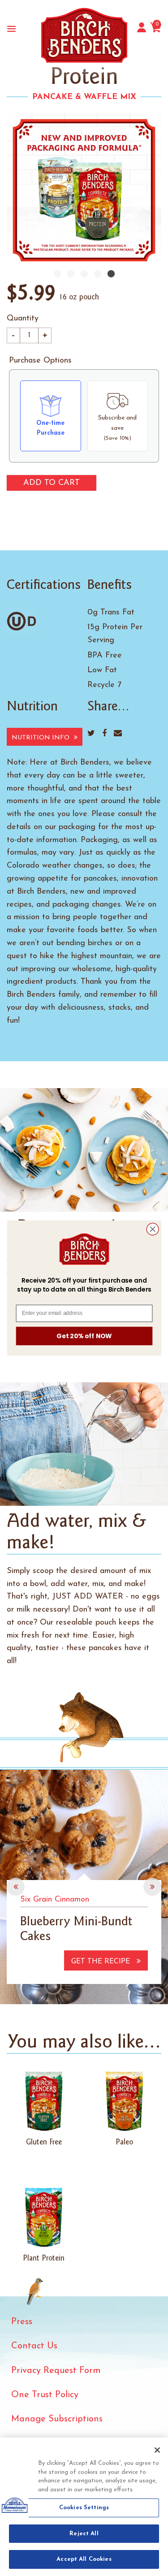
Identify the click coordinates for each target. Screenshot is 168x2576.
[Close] (157, 2450)
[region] (84, 2507)
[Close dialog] (153, 1229)
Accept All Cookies (84, 2559)
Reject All (84, 2534)
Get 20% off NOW (84, 1336)
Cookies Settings (84, 2508)
